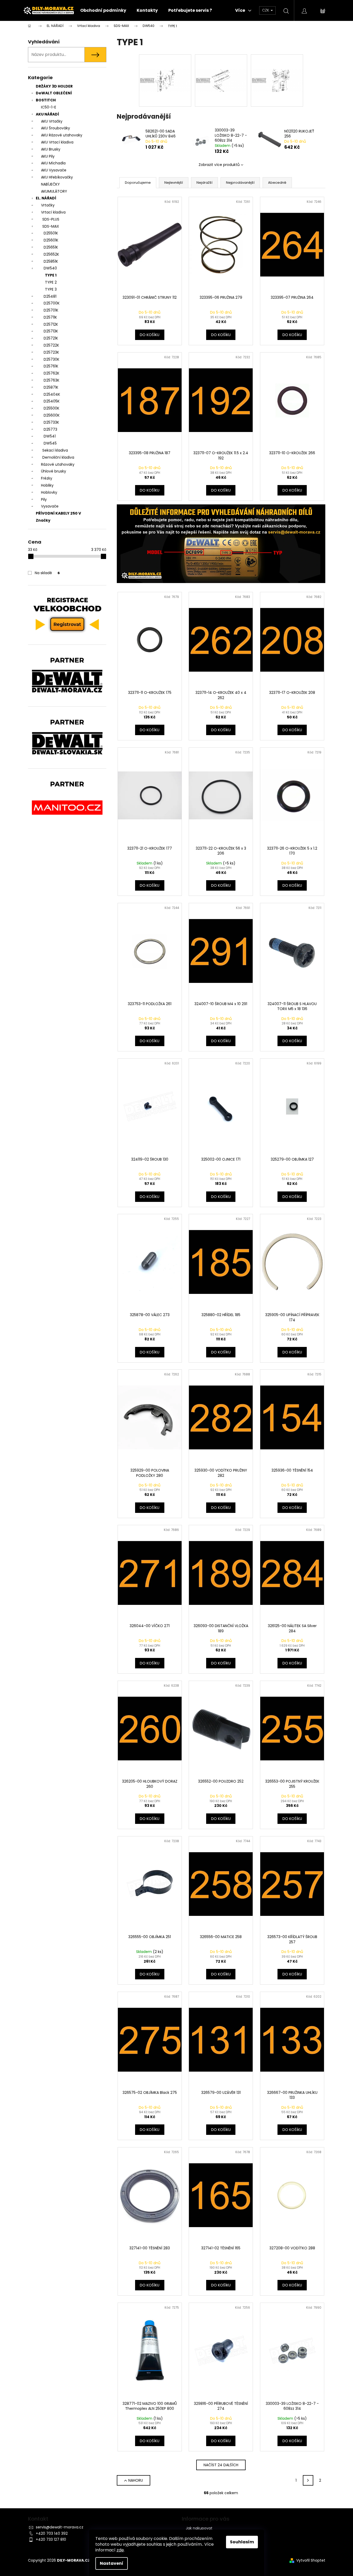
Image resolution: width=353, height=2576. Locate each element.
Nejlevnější (174, 183)
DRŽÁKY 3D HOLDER (54, 86)
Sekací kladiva (55, 450)
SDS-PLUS (51, 219)
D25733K (51, 422)
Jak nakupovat (199, 2528)
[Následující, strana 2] (308, 2480)
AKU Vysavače (54, 170)
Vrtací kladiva (53, 212)
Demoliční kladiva (58, 457)
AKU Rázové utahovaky (62, 135)
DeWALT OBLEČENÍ (54, 93)
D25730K (51, 359)
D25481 (50, 296)
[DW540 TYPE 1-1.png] (165, 66)
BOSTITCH (46, 100)
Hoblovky (49, 492)
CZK (266, 10)
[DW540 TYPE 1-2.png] (221, 66)
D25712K (51, 324)
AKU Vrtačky (52, 121)
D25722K (51, 345)
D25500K (51, 408)
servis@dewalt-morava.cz (60, 2527)
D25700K (52, 303)
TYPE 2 (51, 282)
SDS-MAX (51, 226)
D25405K (52, 401)
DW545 (50, 443)
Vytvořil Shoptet (311, 2560)
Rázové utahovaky (58, 464)
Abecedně (277, 183)
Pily (44, 499)
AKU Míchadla (53, 163)
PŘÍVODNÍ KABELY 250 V (58, 513)
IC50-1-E (49, 107)
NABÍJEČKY (50, 184)
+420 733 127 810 (51, 2539)
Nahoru (136, 2480)
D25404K (52, 394)
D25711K (50, 317)
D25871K (51, 387)
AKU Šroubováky (56, 128)
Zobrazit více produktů (219, 165)
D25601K (51, 240)
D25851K (51, 261)
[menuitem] (103, 10)
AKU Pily (48, 156)
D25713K (51, 331)
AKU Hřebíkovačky (57, 177)
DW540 (50, 268)
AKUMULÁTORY (54, 191)
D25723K (51, 352)
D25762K (51, 373)
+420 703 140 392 (52, 2533)
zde (120, 2550)
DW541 (50, 436)
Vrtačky (48, 205)
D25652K (51, 254)
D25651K (51, 247)
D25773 (50, 429)
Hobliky (47, 485)
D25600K (52, 415)
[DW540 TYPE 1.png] (277, 66)
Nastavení (112, 2563)
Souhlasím (242, 2542)
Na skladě (47, 573)
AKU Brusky (51, 149)
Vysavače (50, 506)
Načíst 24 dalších (221, 2465)
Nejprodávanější (240, 183)
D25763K (51, 380)
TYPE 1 (51, 275)
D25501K (51, 233)
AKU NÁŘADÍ (47, 114)
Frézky (47, 478)
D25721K (51, 338)
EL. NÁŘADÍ (46, 198)
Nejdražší (204, 183)
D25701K (51, 310)
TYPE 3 (51, 289)
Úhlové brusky (54, 471)
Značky (43, 520)
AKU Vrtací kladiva (57, 142)
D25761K (51, 366)
